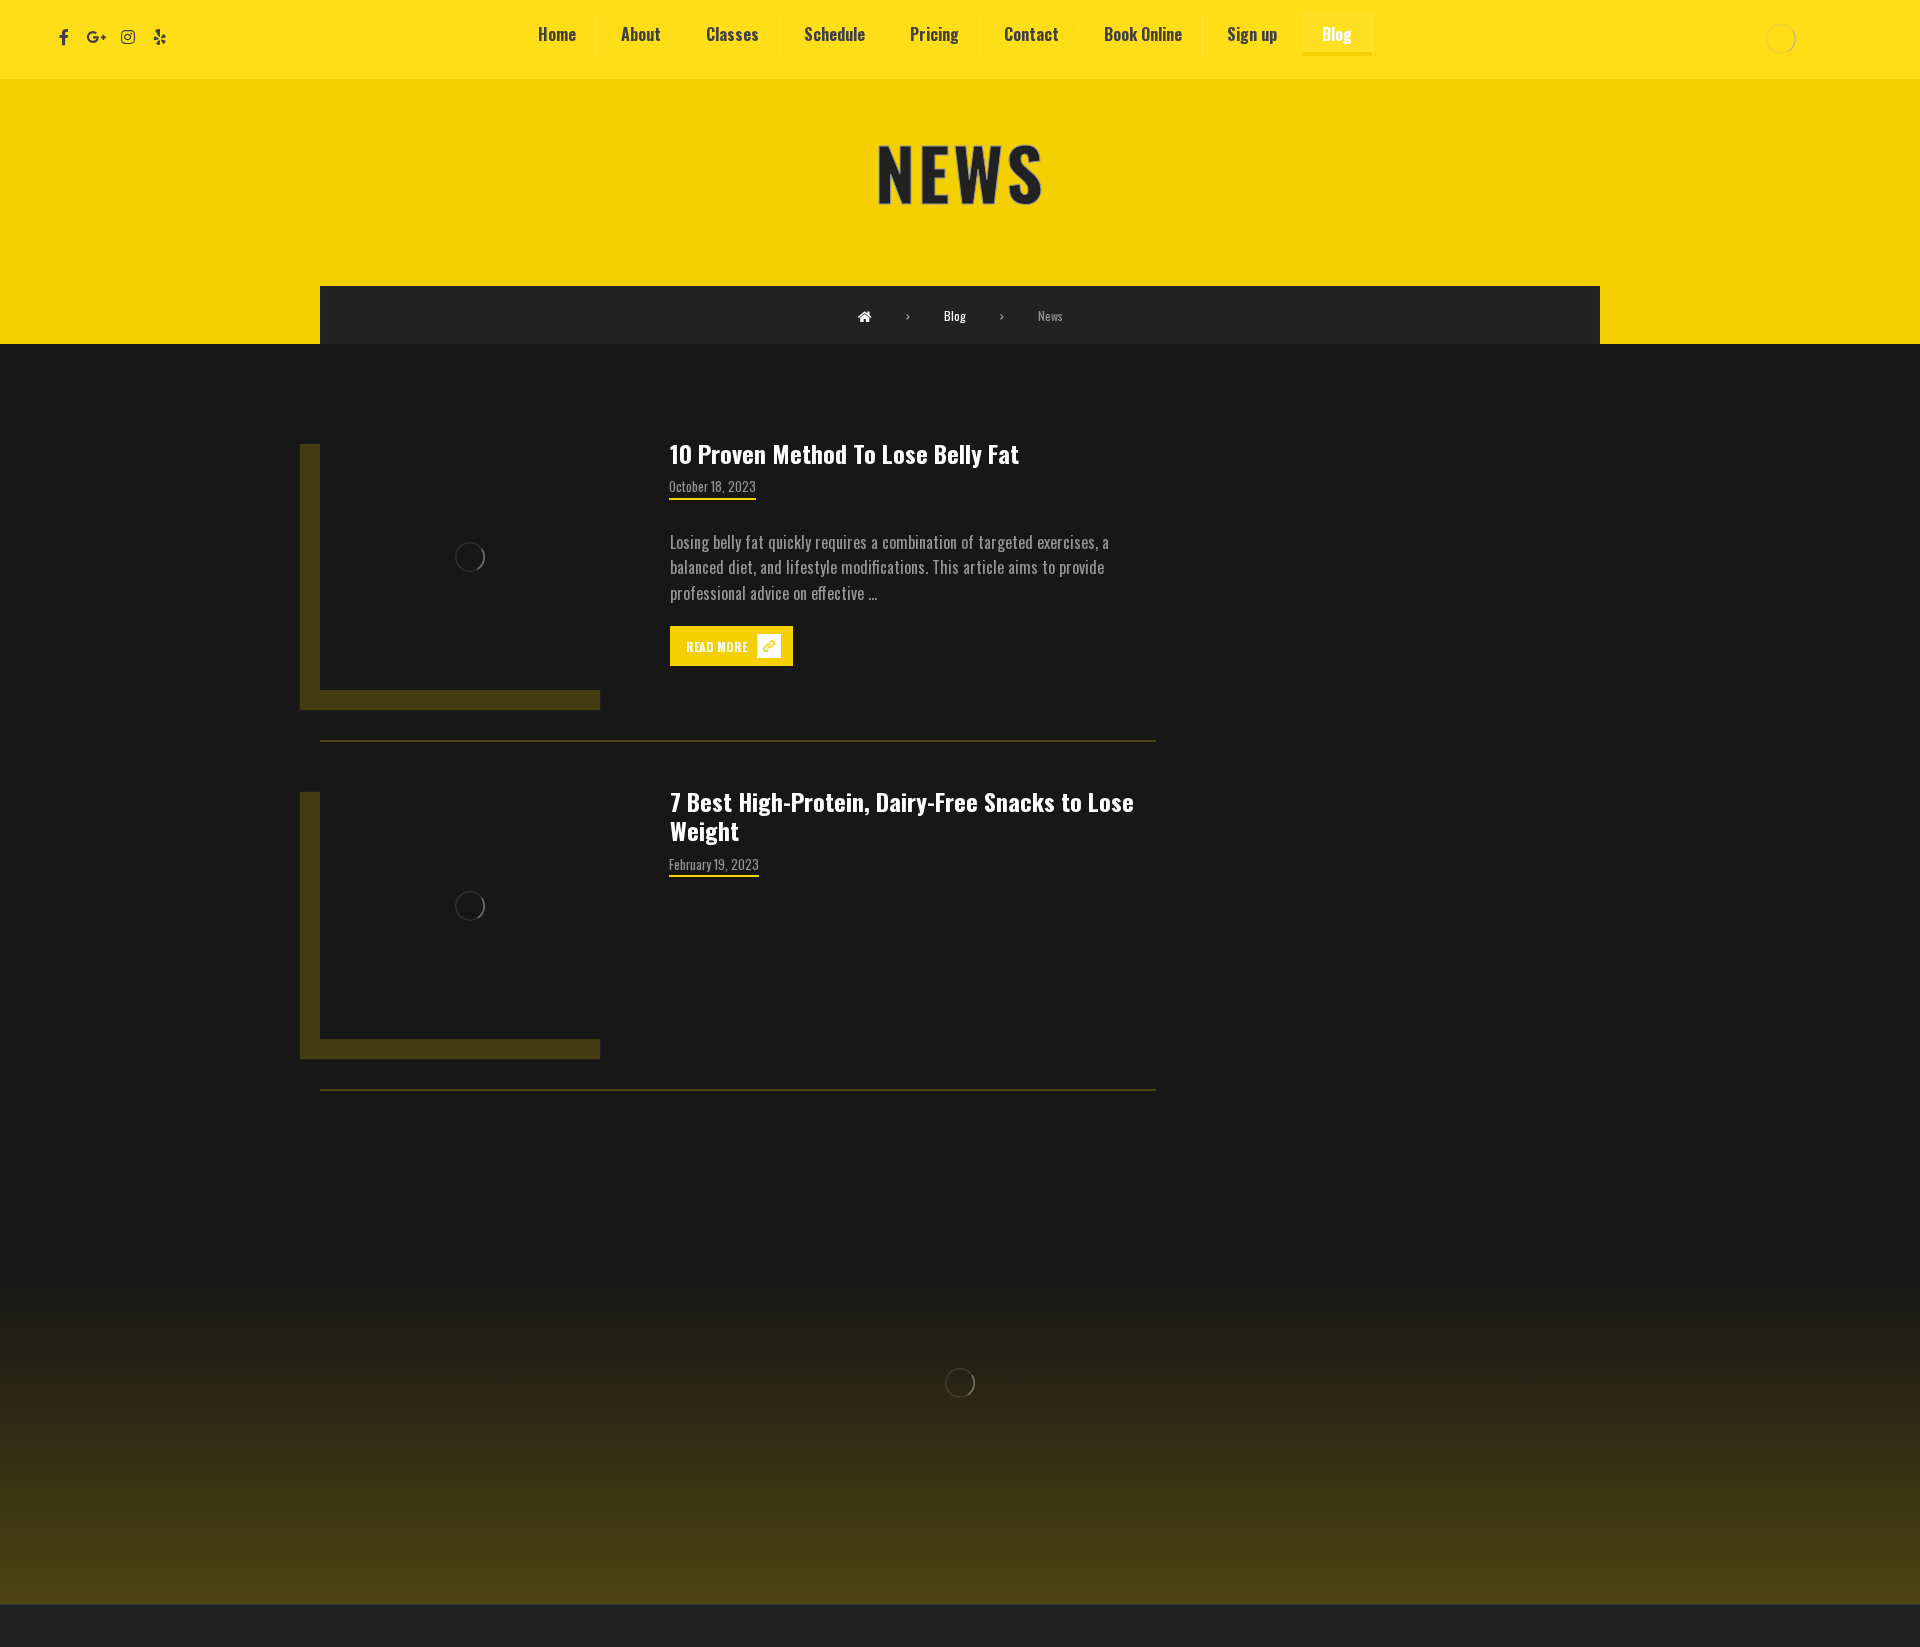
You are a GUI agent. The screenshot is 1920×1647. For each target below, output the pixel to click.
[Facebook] (64, 36)
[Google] (96, 36)
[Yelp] (160, 36)
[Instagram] (128, 36)
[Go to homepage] (865, 315)
